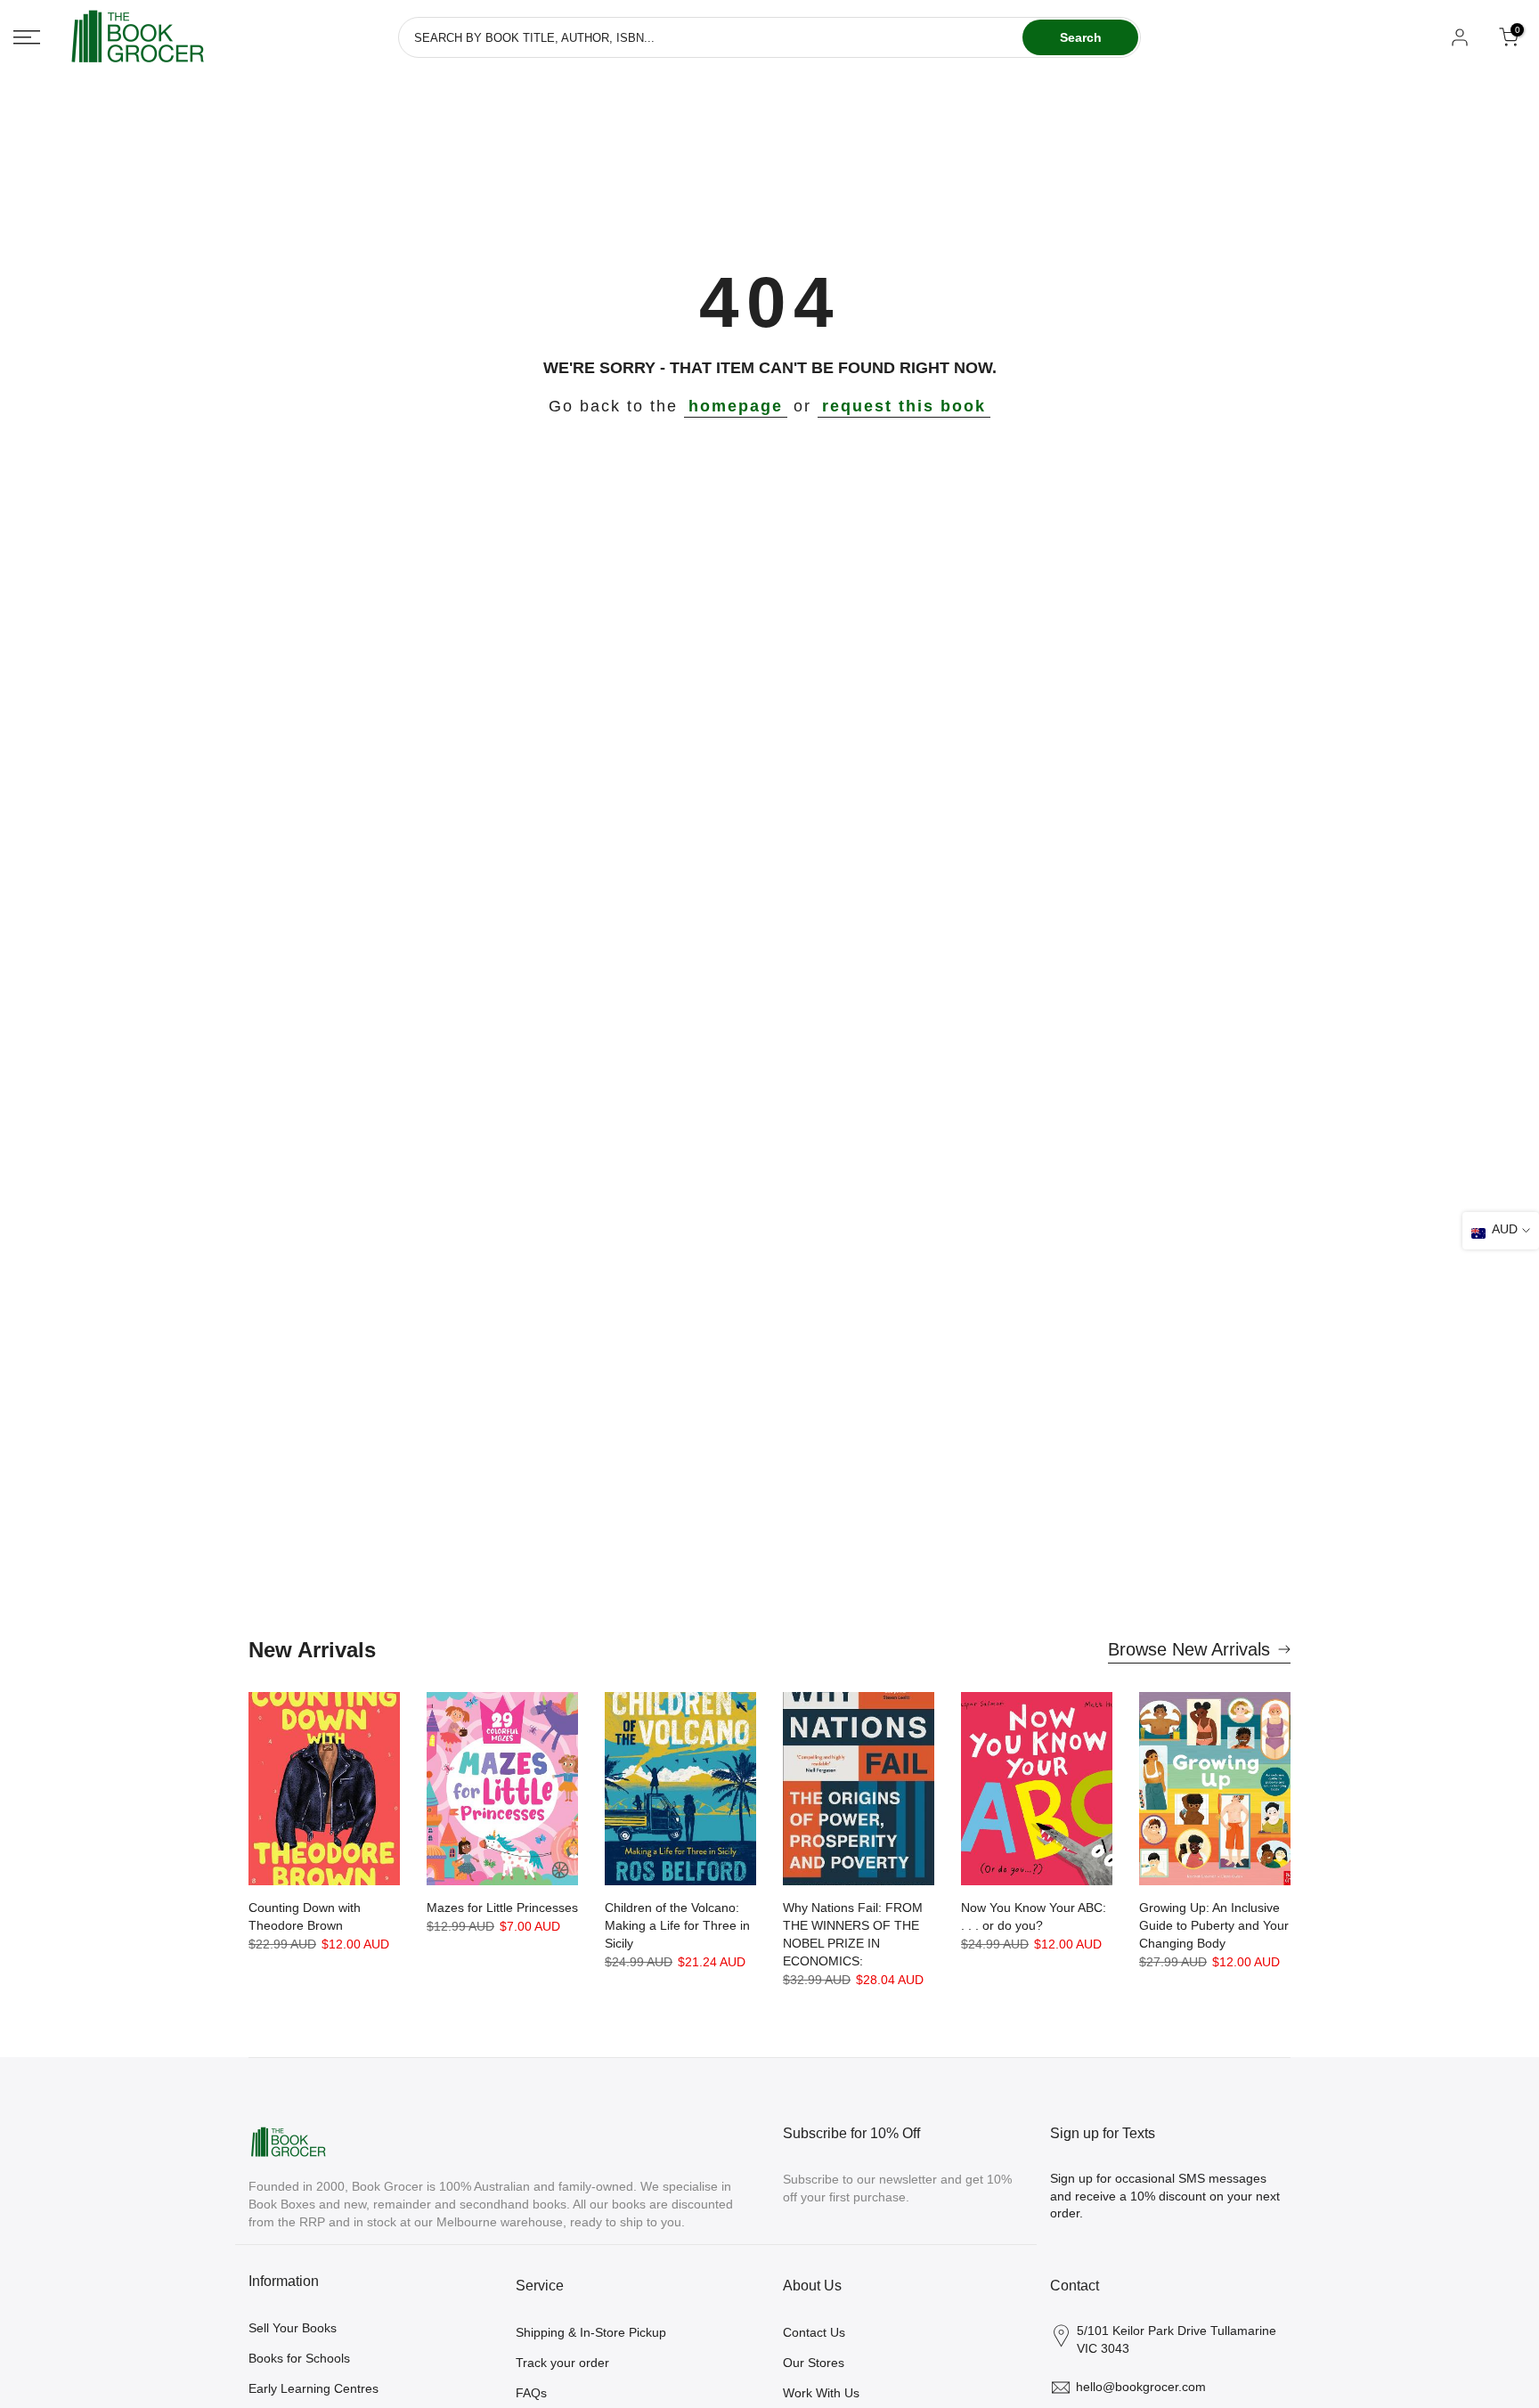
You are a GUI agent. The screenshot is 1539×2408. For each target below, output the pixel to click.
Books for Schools (299, 2358)
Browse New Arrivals (1189, 1649)
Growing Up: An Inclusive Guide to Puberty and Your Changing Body (1214, 1925)
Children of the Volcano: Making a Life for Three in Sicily (677, 1925)
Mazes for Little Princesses (502, 1908)
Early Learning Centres (313, 2388)
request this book (904, 406)
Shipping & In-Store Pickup (591, 2332)
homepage (736, 406)
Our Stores (814, 2363)
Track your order (562, 2363)
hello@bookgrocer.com (1141, 2387)
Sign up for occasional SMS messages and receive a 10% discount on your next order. (1165, 2196)
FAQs (531, 2393)
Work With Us (821, 2393)
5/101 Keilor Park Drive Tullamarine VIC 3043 (1177, 2339)
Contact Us (814, 2332)
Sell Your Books (293, 2328)
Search (1081, 37)
